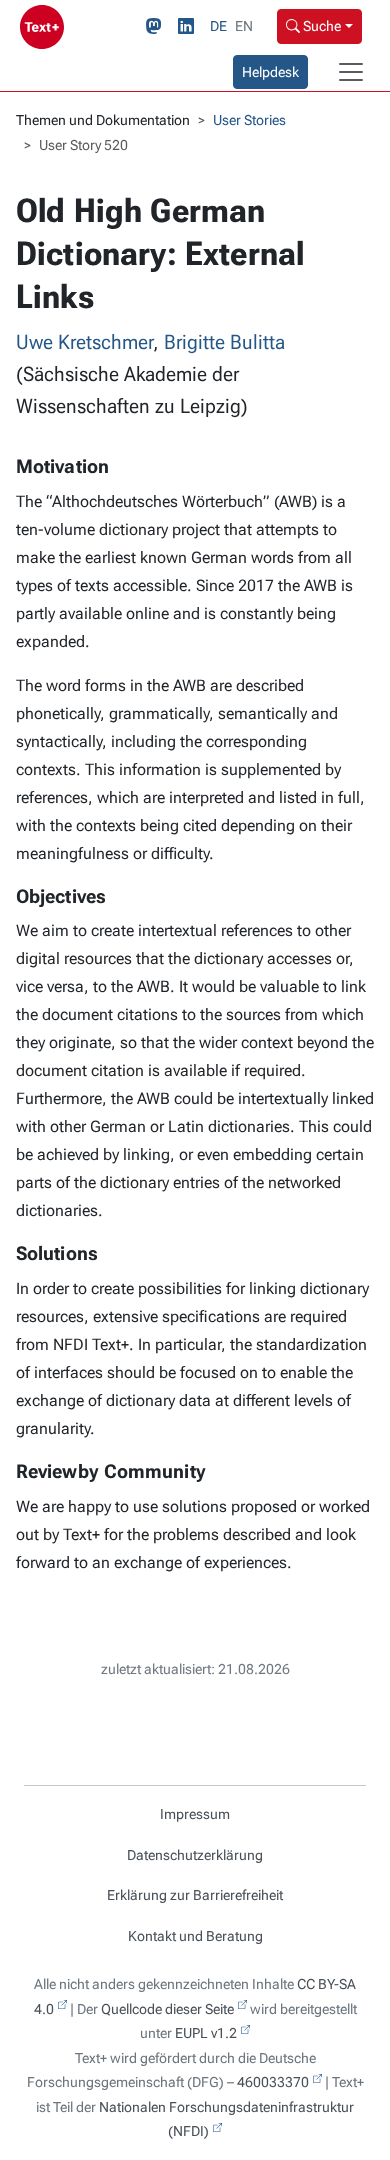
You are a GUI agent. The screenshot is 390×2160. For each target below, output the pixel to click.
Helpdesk (270, 72)
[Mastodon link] (158, 27)
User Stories (249, 120)
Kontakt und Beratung (195, 1936)
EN (244, 26)
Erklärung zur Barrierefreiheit (195, 1895)
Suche (320, 26)
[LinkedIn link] (190, 27)
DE (218, 26)
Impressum (195, 1814)
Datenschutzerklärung (195, 1855)
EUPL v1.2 (206, 2033)
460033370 (273, 2082)
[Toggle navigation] (351, 72)
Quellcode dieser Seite (167, 2009)
